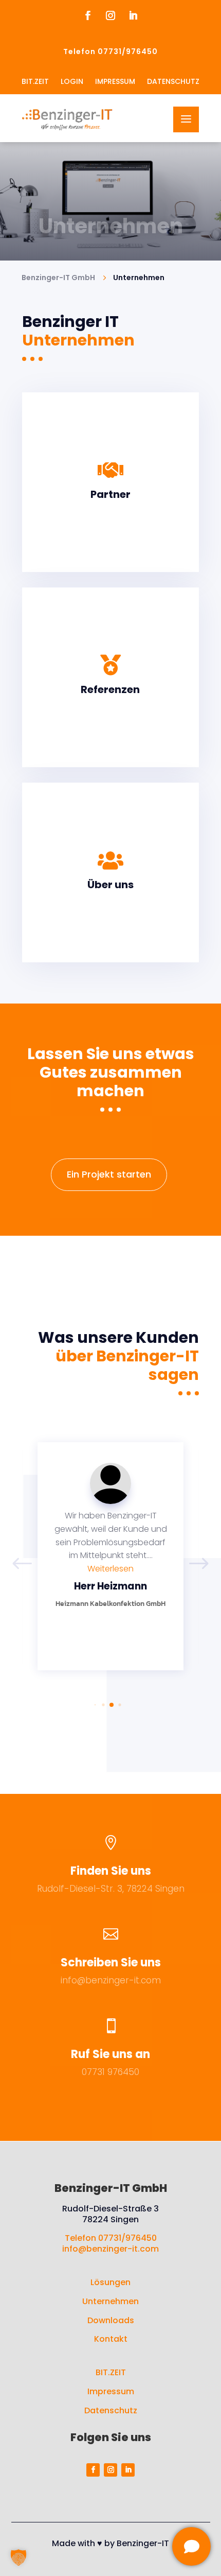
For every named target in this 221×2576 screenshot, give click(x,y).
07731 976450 (110, 2072)
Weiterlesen (110, 1569)
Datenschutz (111, 2410)
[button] (199, 1564)
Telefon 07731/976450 (111, 2238)
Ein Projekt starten (109, 1174)
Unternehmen (110, 2301)
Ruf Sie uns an (110, 2054)
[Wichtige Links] (191, 2546)
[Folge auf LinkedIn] (133, 15)
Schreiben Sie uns (111, 1963)
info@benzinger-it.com (111, 1980)
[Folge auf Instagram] (110, 15)
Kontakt (111, 2339)
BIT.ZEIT (111, 2372)
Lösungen (110, 2282)
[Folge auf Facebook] (88, 15)
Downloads (111, 2320)
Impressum (111, 2391)
